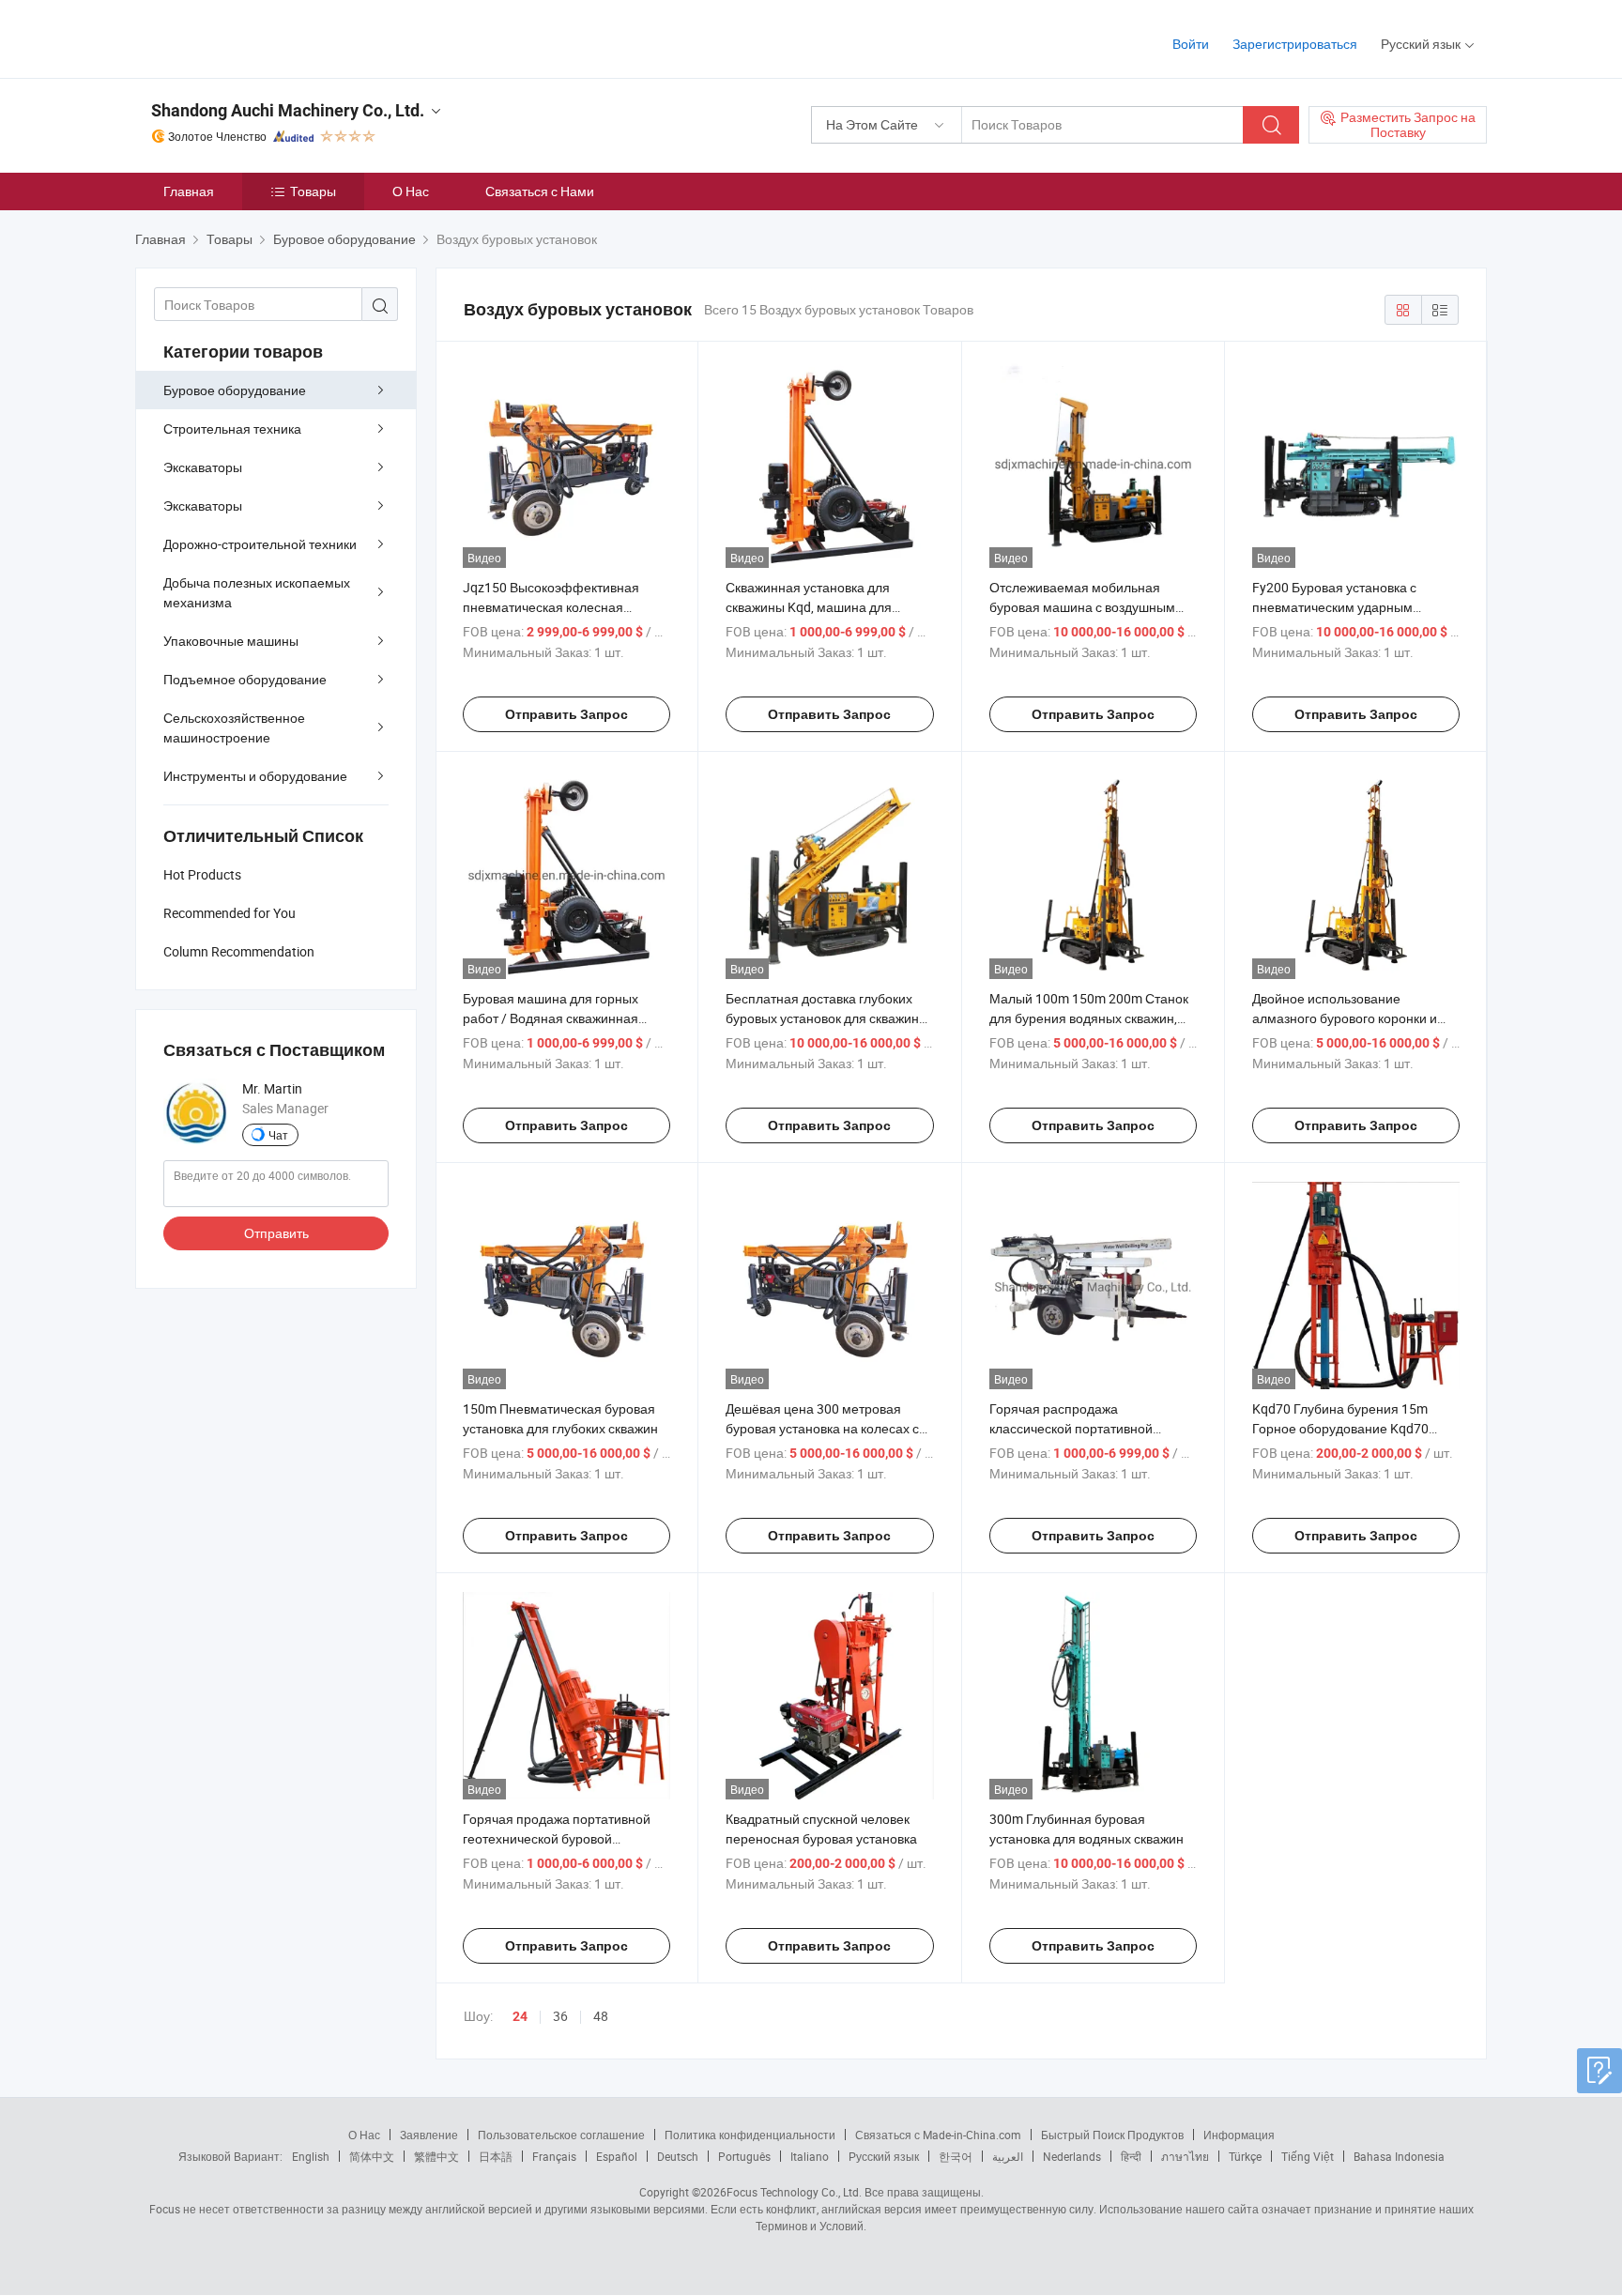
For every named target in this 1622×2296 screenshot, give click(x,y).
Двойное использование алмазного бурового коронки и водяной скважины (1345, 1018)
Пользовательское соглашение (561, 2135)
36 (560, 2016)
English (311, 2156)
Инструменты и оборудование (255, 776)
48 (601, 2016)
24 (520, 2016)
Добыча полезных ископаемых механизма (257, 592)
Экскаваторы (203, 467)
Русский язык (884, 2156)
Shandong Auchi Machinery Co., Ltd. (288, 110)
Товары (313, 191)
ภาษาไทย (1185, 2156)
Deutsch (678, 2156)
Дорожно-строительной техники (260, 544)
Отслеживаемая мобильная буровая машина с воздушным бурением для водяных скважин (1086, 607)
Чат (278, 1135)
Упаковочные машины (231, 641)
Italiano (810, 2156)
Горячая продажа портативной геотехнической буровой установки (557, 1838)
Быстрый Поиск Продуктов (1112, 2135)
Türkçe (1245, 2156)
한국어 (956, 2156)
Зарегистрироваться (1295, 44)
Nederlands (1072, 2156)
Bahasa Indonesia (1399, 2156)
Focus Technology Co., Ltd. (794, 2192)
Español (617, 2156)
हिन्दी (1131, 2156)
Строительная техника (232, 429)
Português (744, 2156)
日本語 (496, 2156)
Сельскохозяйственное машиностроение (234, 727)
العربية (1008, 2156)
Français (554, 2156)
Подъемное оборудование (245, 679)
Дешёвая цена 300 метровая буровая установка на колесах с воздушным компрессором (822, 1428)
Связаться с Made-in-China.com (938, 2135)
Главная (189, 191)
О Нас (411, 191)
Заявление (429, 2135)
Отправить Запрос (566, 714)
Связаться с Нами (540, 191)
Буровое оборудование (235, 390)
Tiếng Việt (1308, 2156)
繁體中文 (436, 2156)
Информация (1239, 2135)
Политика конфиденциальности (750, 2135)
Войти (1191, 44)
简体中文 (372, 2156)
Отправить (276, 1233)
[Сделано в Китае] (256, 37)
